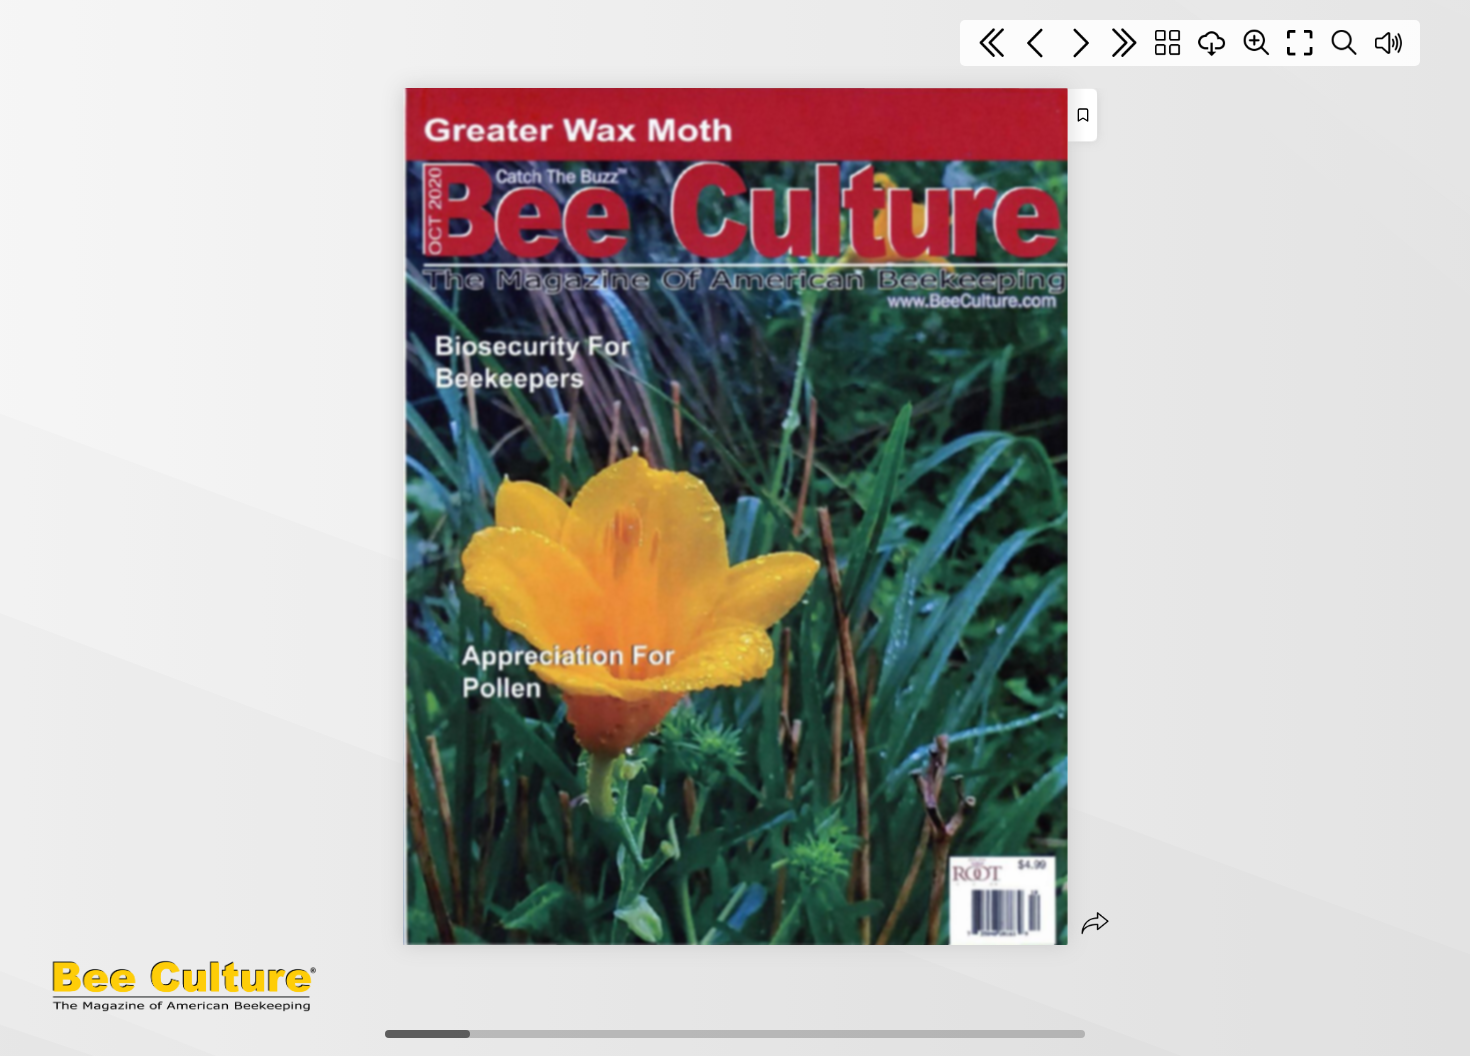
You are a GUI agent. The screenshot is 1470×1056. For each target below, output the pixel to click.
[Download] (1212, 43)
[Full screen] (1300, 43)
